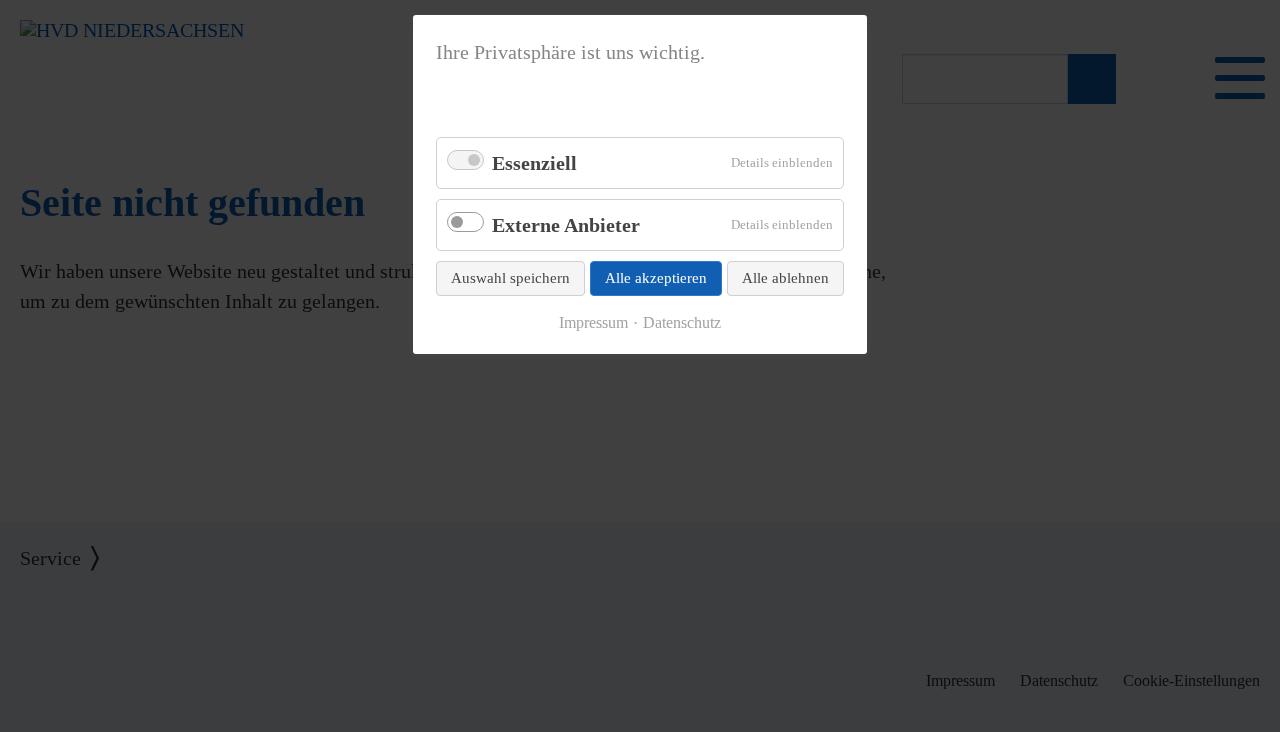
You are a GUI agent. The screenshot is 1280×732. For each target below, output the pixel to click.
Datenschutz (682, 323)
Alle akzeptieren (656, 278)
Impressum (593, 323)
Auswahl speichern (510, 278)
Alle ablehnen (785, 278)
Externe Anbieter (566, 225)
